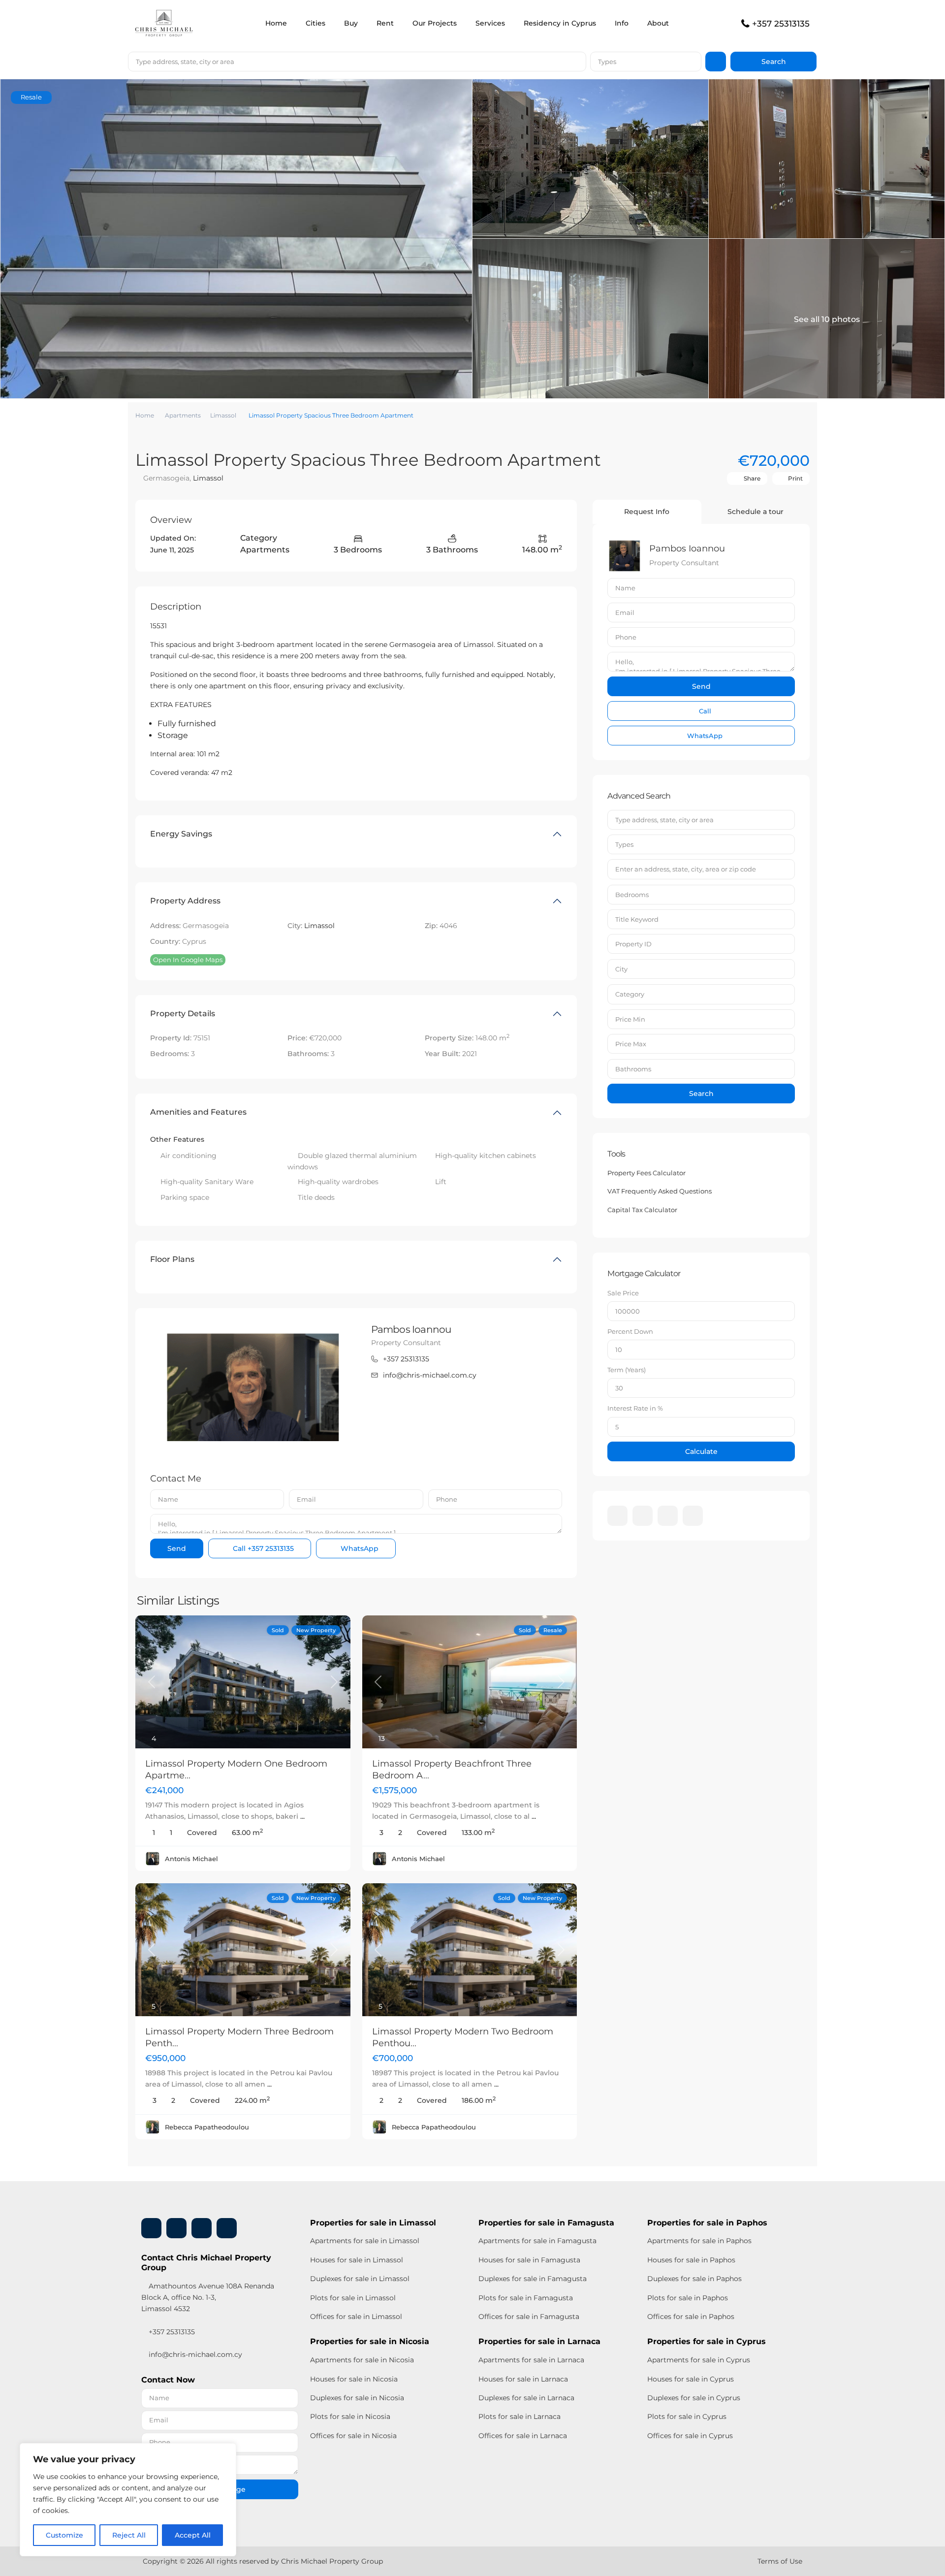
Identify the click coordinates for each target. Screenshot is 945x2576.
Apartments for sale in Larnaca (531, 2360)
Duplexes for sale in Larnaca (526, 2398)
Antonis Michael (191, 1859)
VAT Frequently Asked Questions (660, 1191)
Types (607, 62)
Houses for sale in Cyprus (691, 2379)
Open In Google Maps (188, 960)
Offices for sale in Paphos (691, 2317)
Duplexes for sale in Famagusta (533, 2279)
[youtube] (668, 1516)
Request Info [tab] (647, 512)
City (621, 969)
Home (276, 23)
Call (262, 1548)
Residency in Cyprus (560, 23)
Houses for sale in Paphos (691, 2260)
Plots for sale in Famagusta (526, 2298)
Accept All (193, 2535)
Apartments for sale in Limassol (365, 2241)
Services (490, 23)
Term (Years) (627, 1370)
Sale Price (623, 1293)
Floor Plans (172, 1259)
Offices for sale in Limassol (356, 2317)
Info (622, 23)
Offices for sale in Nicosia (353, 2436)
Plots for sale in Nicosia (350, 2416)
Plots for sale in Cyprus (687, 2416)
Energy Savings (181, 834)
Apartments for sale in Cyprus (699, 2360)
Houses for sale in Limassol (357, 2260)
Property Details (183, 1014)
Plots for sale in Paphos (688, 2298)
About (658, 23)
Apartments (183, 415)
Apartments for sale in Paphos (699, 2241)
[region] (128, 2500)
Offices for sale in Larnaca (523, 2436)
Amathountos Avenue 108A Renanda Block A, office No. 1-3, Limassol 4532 (208, 2297)
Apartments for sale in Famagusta (537, 2241)
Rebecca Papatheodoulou (207, 2127)
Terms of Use (780, 2561)
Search (701, 1094)
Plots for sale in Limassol (353, 2298)
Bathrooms (633, 1069)
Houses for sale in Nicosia (354, 2379)
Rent (385, 23)
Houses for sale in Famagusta (529, 2260)
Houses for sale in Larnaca (523, 2379)
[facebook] (617, 1516)
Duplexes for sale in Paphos (694, 2279)
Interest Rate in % (635, 1408)
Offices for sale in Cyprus (690, 2436)
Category (630, 994)
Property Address (185, 901)
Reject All (129, 2535)
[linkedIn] (643, 1516)
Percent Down (630, 1331)
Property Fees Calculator (646, 1173)
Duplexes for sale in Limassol (360, 2279)
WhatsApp (359, 1548)
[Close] (226, 2451)
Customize (64, 2535)
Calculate (701, 1451)
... (302, 1816)
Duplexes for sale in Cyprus (694, 2398)
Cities (315, 23)
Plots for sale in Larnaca (520, 2416)
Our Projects (435, 23)
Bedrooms (632, 895)
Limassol (223, 415)
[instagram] (693, 1516)
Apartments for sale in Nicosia (362, 2360)
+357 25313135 (781, 24)
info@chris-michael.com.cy (430, 1375)
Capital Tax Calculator (642, 1210)
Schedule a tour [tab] (756, 512)
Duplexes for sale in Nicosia (357, 2398)
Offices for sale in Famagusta (529, 2317)
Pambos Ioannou (411, 1329)
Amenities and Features (198, 1112)
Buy (351, 23)
